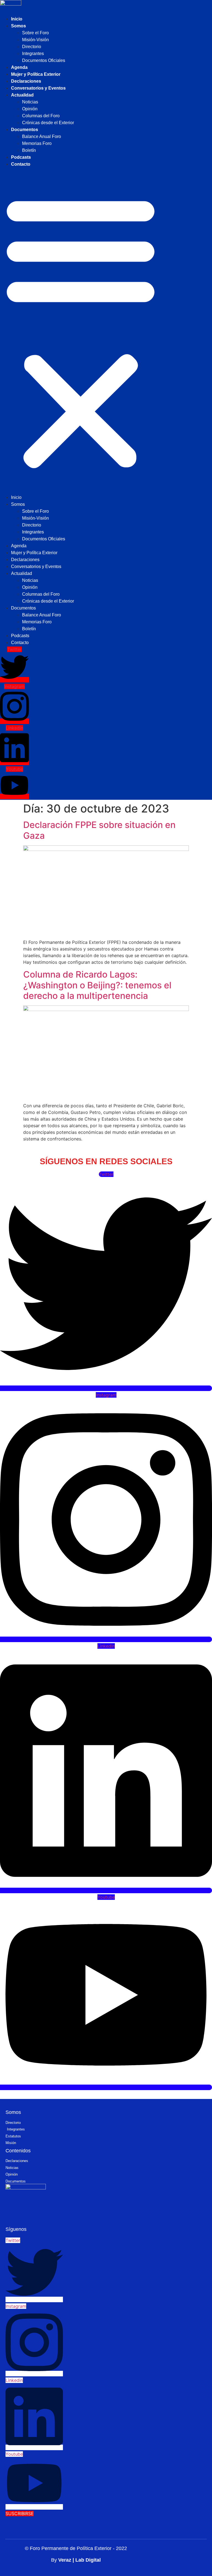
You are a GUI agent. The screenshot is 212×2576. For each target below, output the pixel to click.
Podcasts (21, 157)
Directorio (32, 47)
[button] (81, 331)
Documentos (25, 130)
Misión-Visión (35, 40)
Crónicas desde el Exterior (48, 123)
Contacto (21, 164)
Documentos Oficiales (44, 60)
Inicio (17, 19)
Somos (18, 26)
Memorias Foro (37, 143)
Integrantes (33, 54)
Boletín (29, 150)
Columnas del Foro (41, 116)
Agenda (19, 67)
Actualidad (22, 95)
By (76, 2560)
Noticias (30, 102)
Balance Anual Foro (42, 136)
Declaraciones (26, 81)
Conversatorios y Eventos (38, 88)
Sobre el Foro (35, 33)
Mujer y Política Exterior (36, 74)
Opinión (30, 109)
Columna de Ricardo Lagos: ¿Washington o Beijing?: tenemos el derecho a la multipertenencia (97, 985)
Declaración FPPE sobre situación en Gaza (99, 830)
